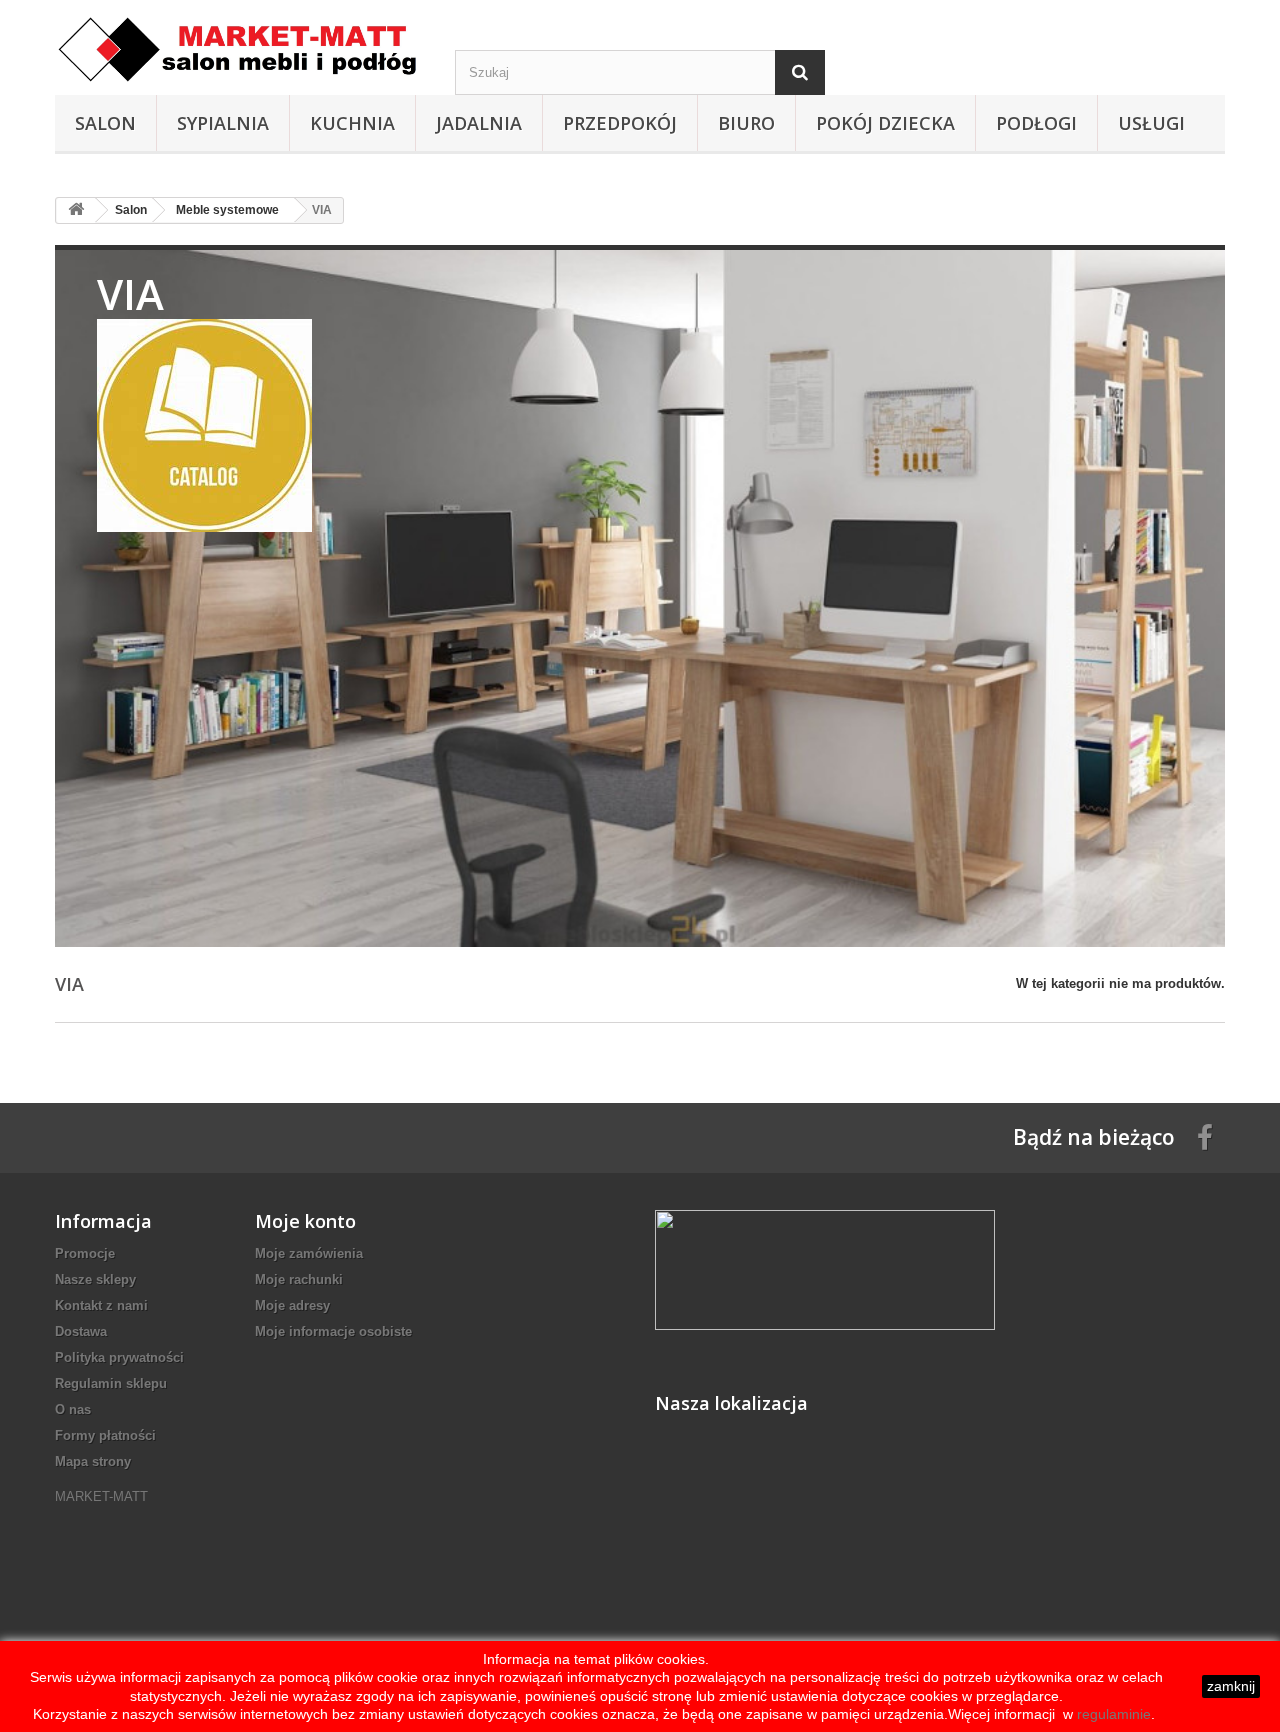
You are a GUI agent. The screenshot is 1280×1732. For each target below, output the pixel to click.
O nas (73, 1409)
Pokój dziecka (885, 123)
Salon (105, 123)
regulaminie (1112, 1714)
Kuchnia (352, 123)
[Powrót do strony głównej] (76, 210)
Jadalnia (479, 123)
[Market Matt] (240, 49)
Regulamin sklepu (111, 1383)
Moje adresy (292, 1305)
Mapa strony (93, 1461)
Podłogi (1036, 123)
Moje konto (305, 1221)
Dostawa (81, 1331)
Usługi (1151, 123)
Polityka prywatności (119, 1357)
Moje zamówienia (309, 1253)
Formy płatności (105, 1435)
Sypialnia (223, 123)
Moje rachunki (299, 1279)
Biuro (746, 123)
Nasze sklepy (95, 1279)
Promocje (85, 1253)
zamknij (1231, 1686)
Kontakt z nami (101, 1305)
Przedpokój (620, 123)
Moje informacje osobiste (333, 1331)
